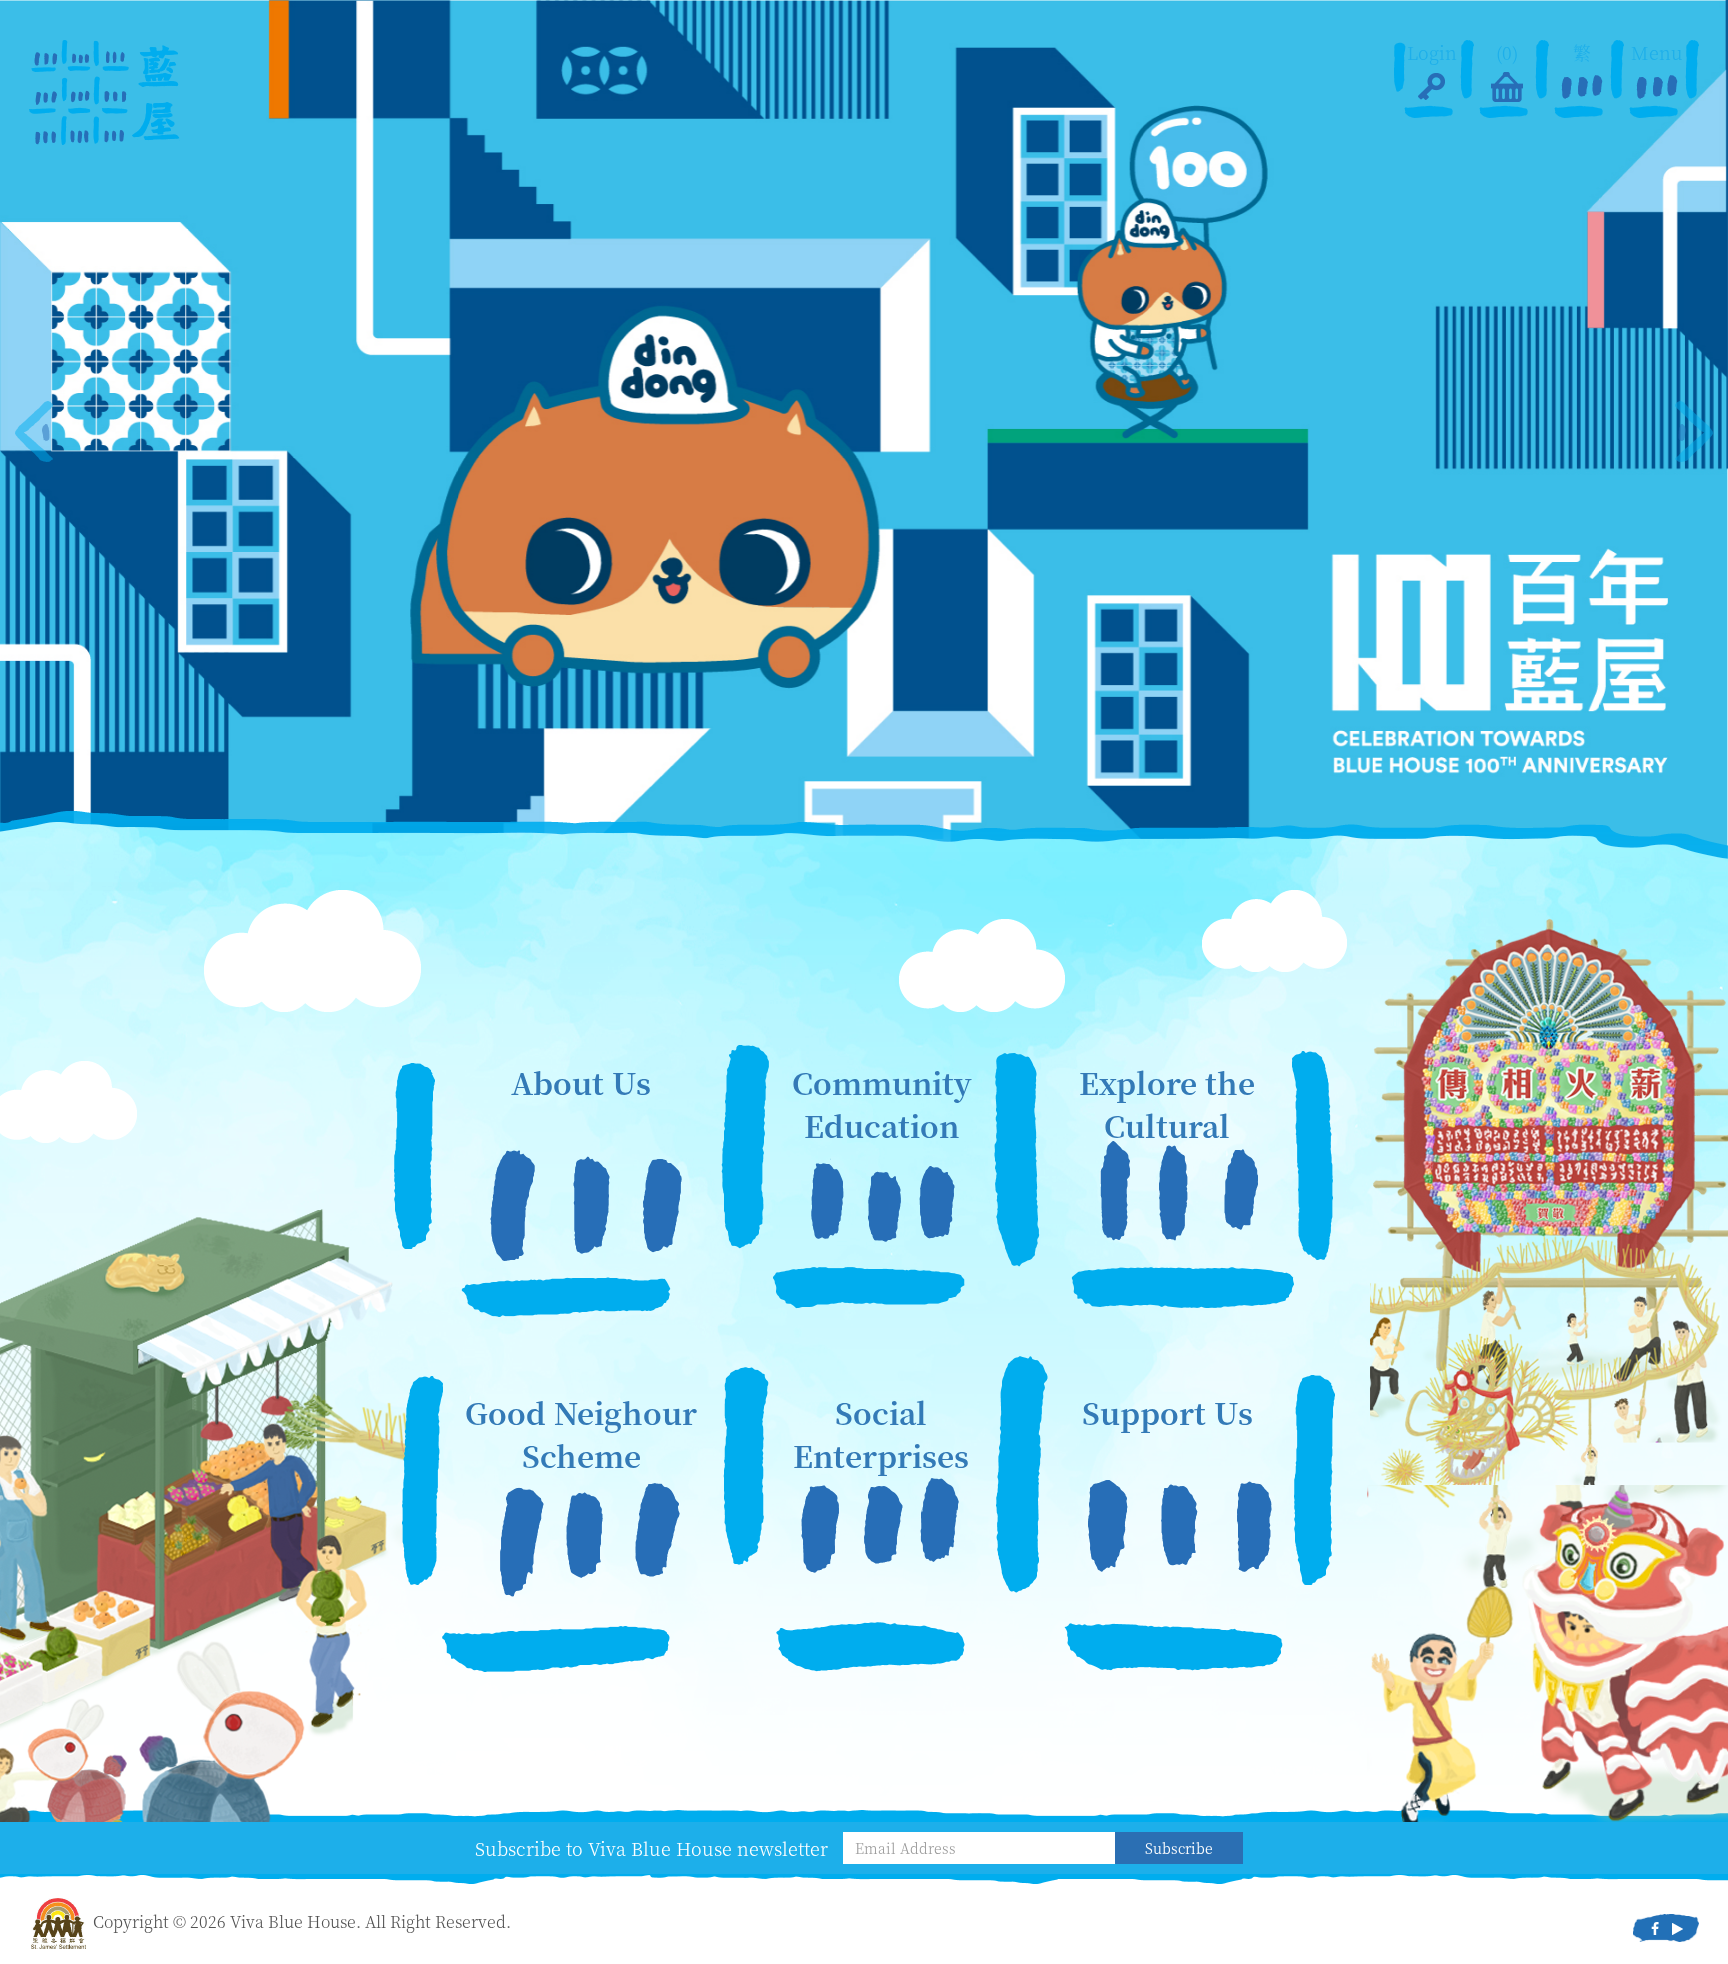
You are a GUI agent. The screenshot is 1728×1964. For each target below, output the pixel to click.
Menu (1657, 52)
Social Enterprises (881, 1434)
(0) (1507, 52)
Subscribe (1179, 1848)
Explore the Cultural (1167, 1104)
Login (1432, 52)
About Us (581, 1082)
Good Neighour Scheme (581, 1434)
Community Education (881, 1104)
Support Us (1167, 1412)
